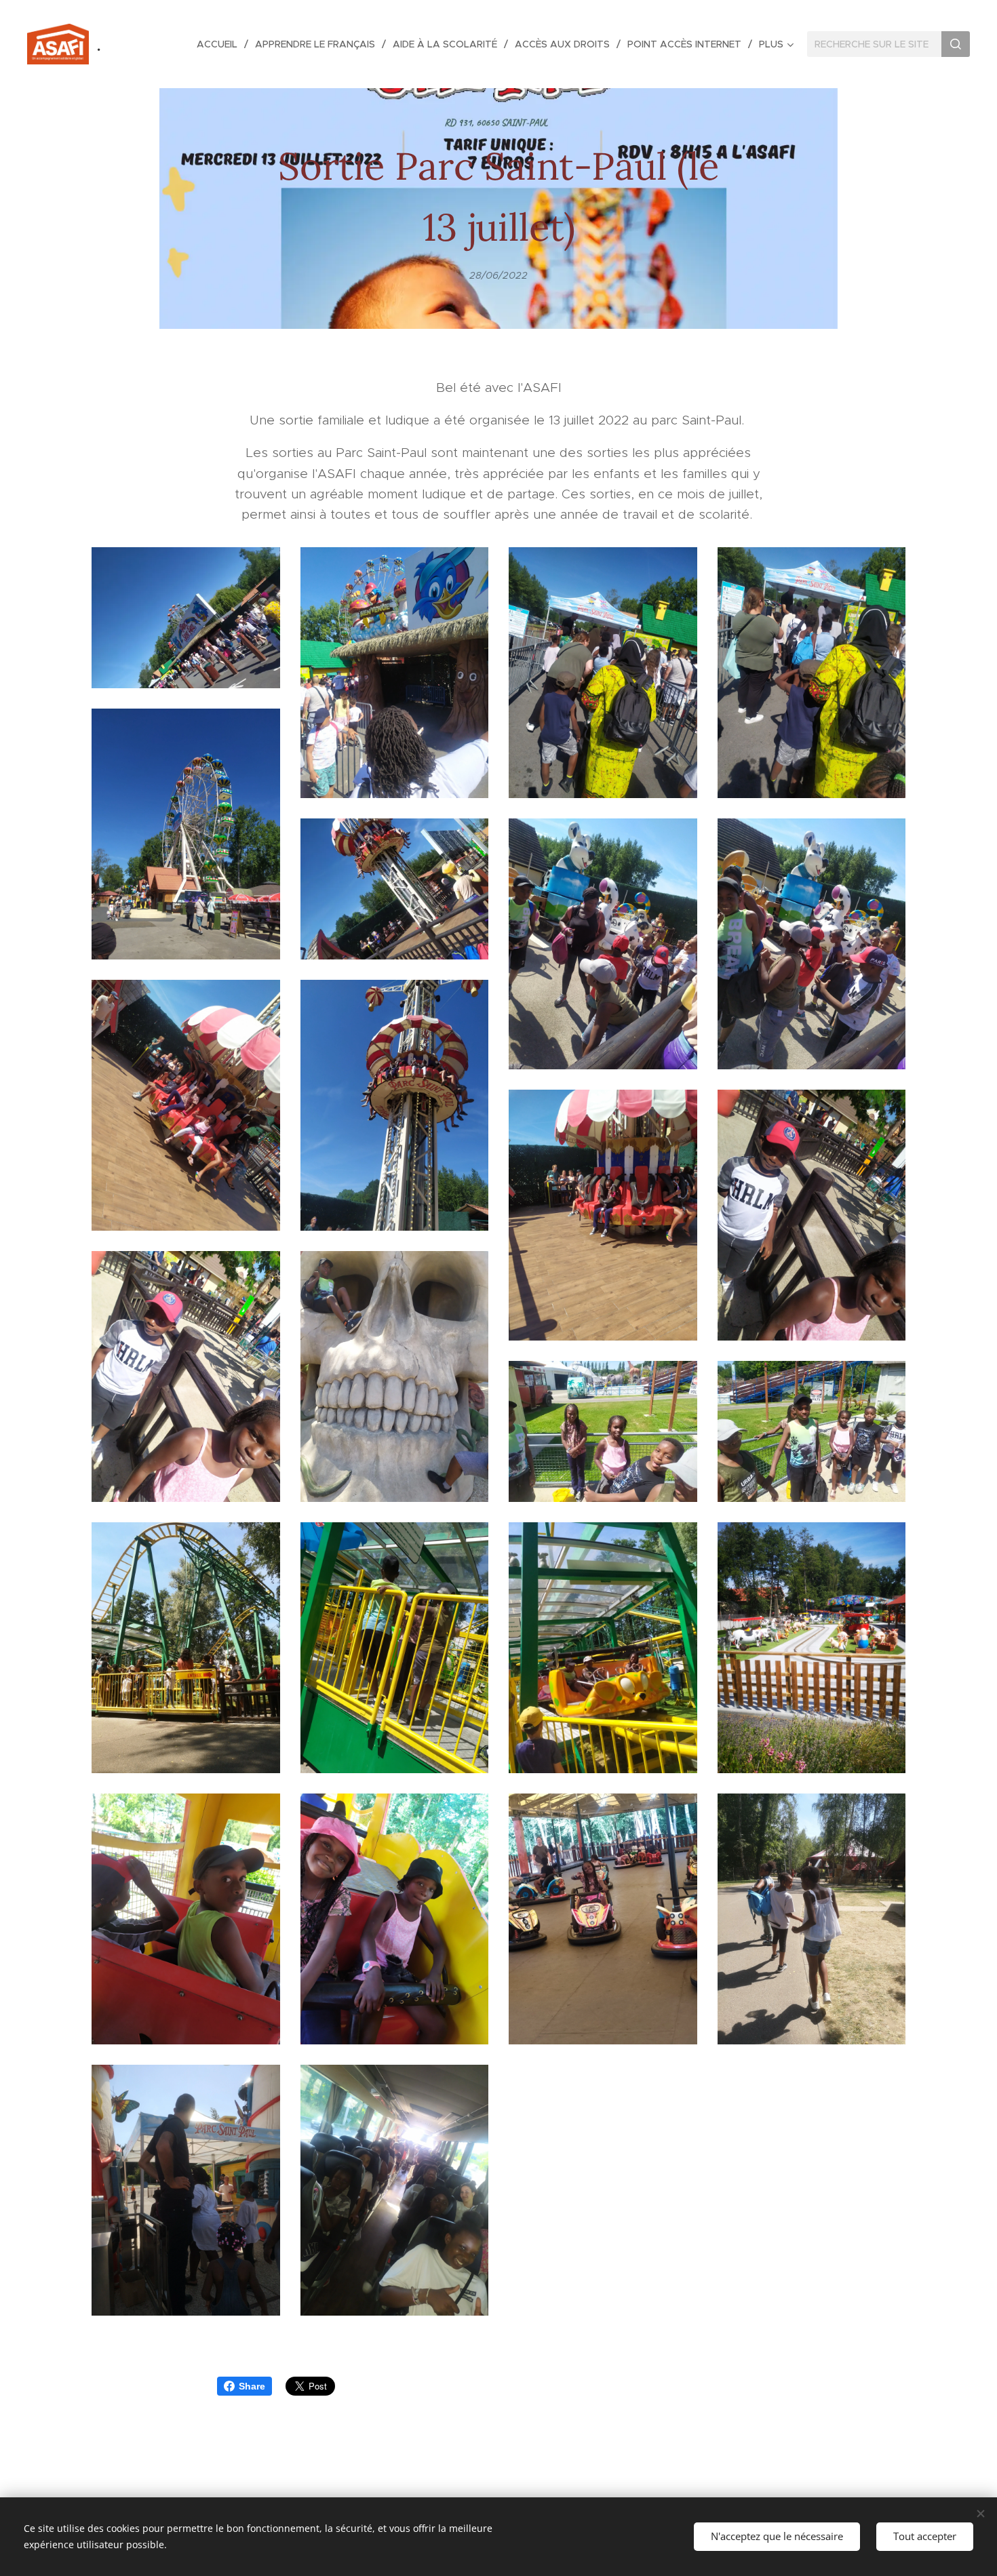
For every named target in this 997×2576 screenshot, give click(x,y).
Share (252, 2386)
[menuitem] (221, 44)
